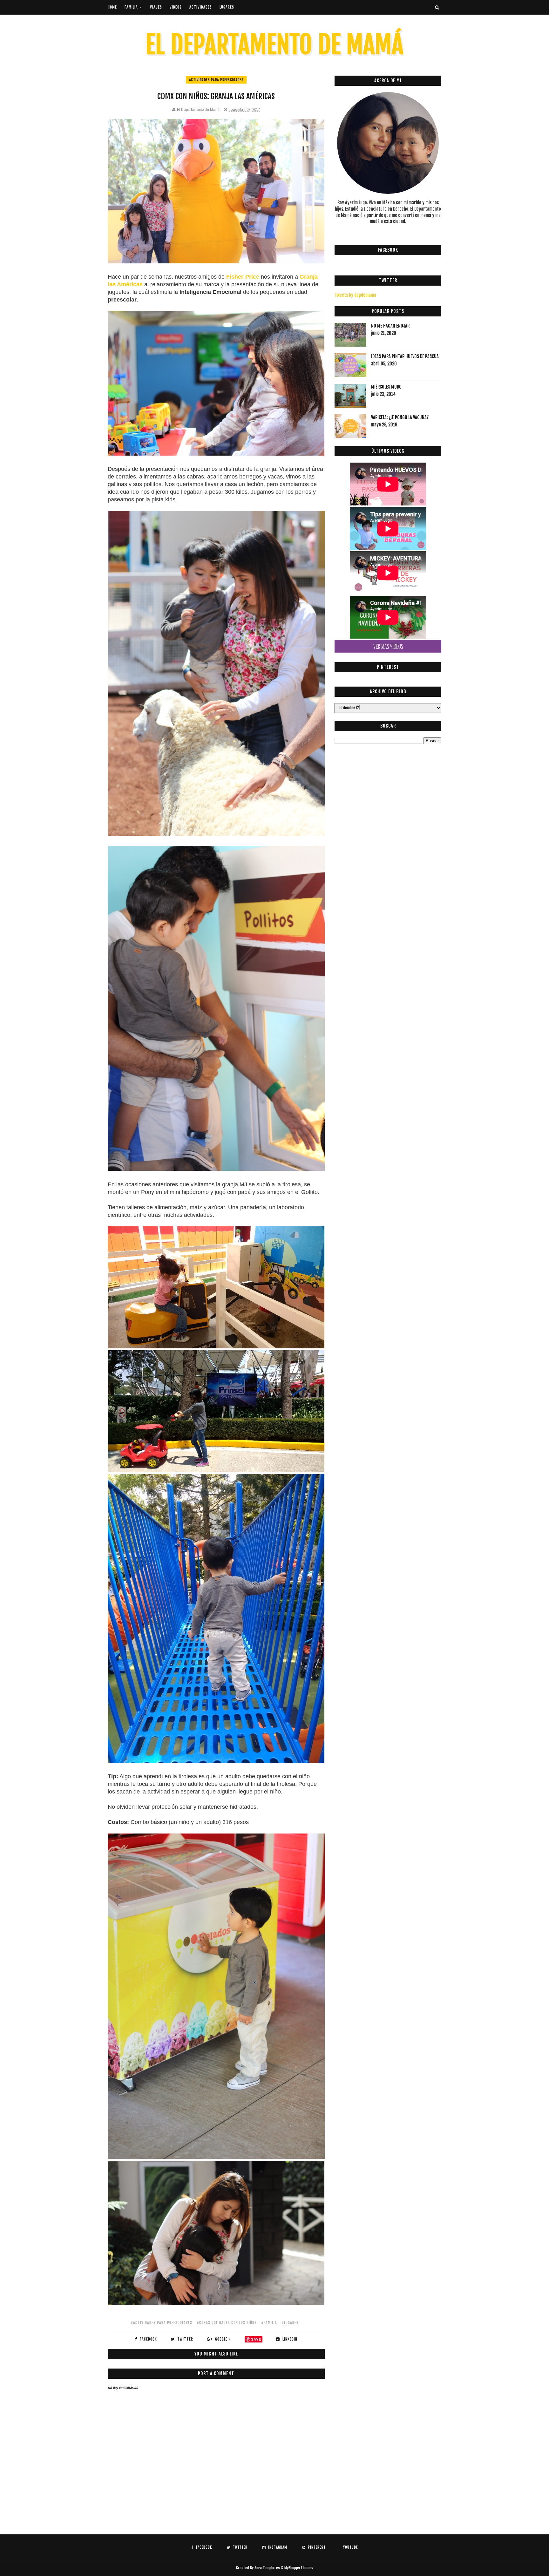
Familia (131, 7)
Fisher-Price (243, 277)
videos (176, 7)
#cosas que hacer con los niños (227, 2323)
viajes (156, 7)
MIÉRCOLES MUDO (386, 387)
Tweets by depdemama (355, 295)
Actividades (201, 7)
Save (256, 2339)
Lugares (227, 7)
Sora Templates (267, 2568)
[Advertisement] (223, 2508)
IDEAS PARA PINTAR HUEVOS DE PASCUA (405, 356)
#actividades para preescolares (161, 2323)
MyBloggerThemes (299, 2568)
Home (112, 7)
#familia (269, 2323)
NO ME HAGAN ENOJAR (390, 326)
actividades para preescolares (216, 80)
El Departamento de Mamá (274, 45)
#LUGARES (290, 2323)
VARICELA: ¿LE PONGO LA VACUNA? (400, 417)
